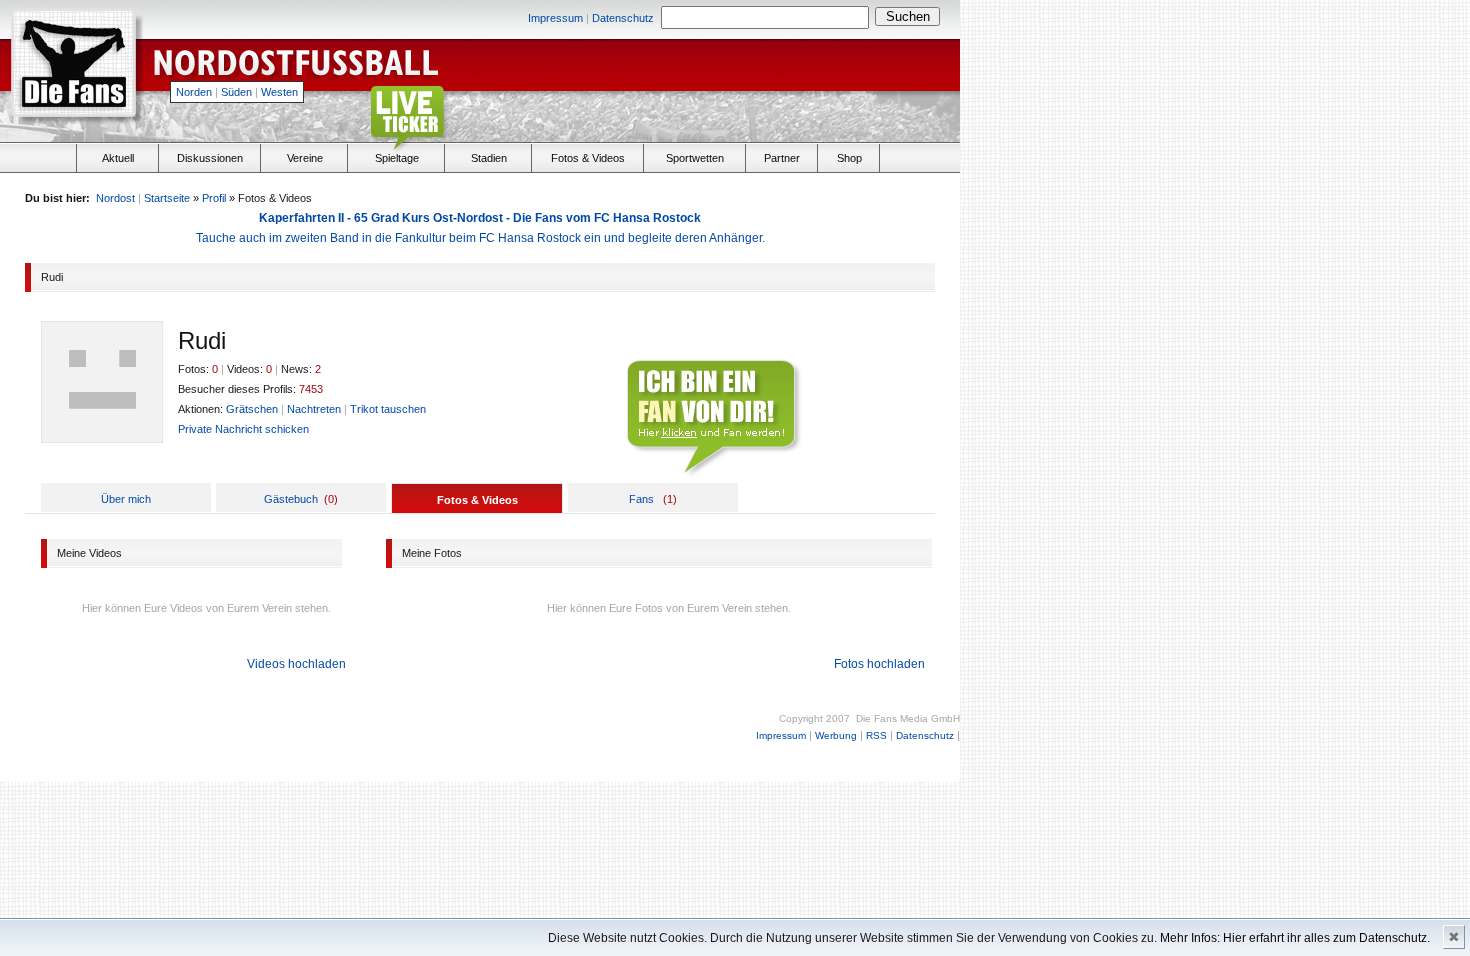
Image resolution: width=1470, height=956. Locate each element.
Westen (279, 92)
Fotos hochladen (879, 664)
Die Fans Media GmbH (908, 718)
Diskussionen (210, 158)
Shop (849, 158)
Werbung (836, 735)
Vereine (305, 158)
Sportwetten (695, 158)
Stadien (489, 158)
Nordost (115, 198)
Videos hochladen (296, 664)
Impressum (555, 18)
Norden (194, 92)
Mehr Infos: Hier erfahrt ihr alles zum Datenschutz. (1295, 938)
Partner (782, 158)
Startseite (167, 198)
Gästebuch (291, 499)
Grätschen (252, 409)
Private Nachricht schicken (243, 429)
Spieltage (397, 158)
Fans (641, 499)
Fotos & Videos (588, 158)
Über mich (126, 499)
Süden (236, 92)
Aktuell (118, 158)
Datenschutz (623, 18)
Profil (214, 198)
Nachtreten (314, 409)
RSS (876, 735)
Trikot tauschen (388, 409)
